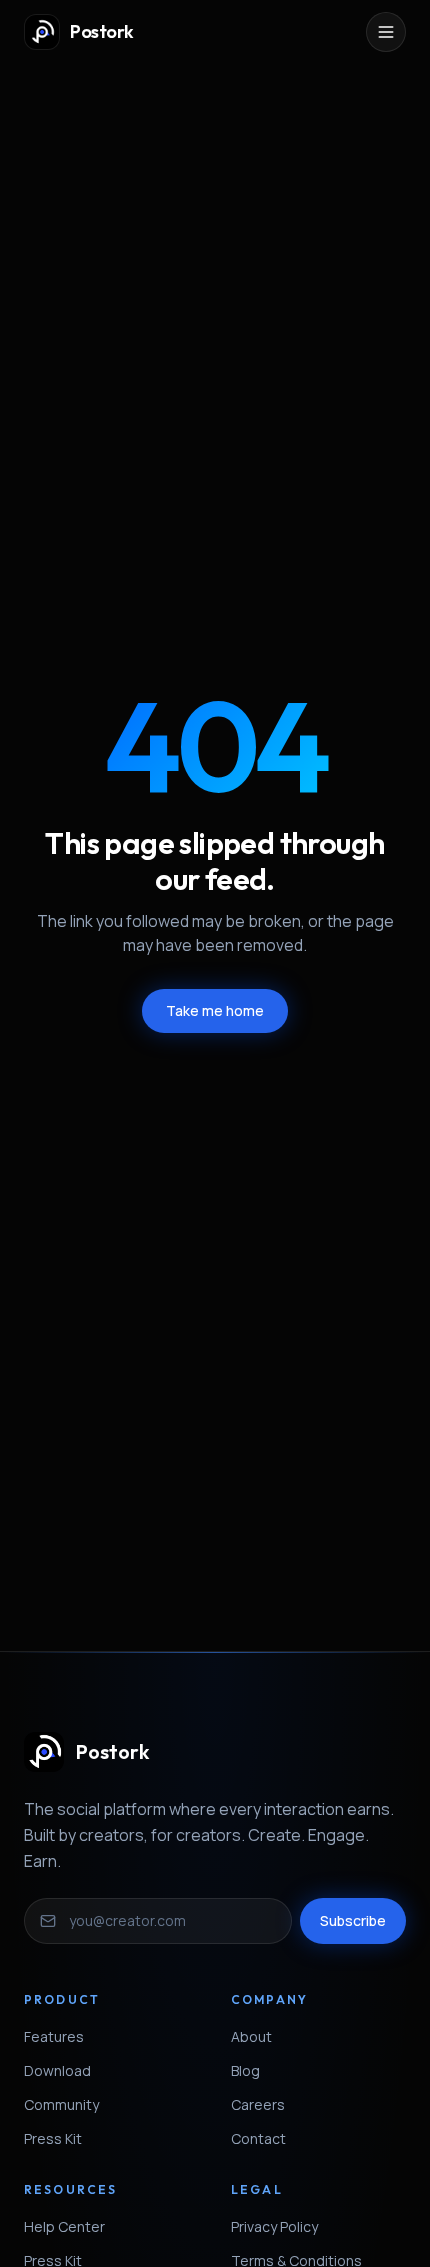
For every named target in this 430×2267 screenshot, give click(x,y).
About (251, 2036)
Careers (258, 2104)
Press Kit (53, 2138)
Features (54, 2036)
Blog (245, 2070)
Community (61, 2104)
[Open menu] (386, 32)
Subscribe (353, 1920)
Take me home (215, 1010)
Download (57, 2070)
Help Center (64, 2226)
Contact (258, 2138)
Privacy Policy (274, 2226)
